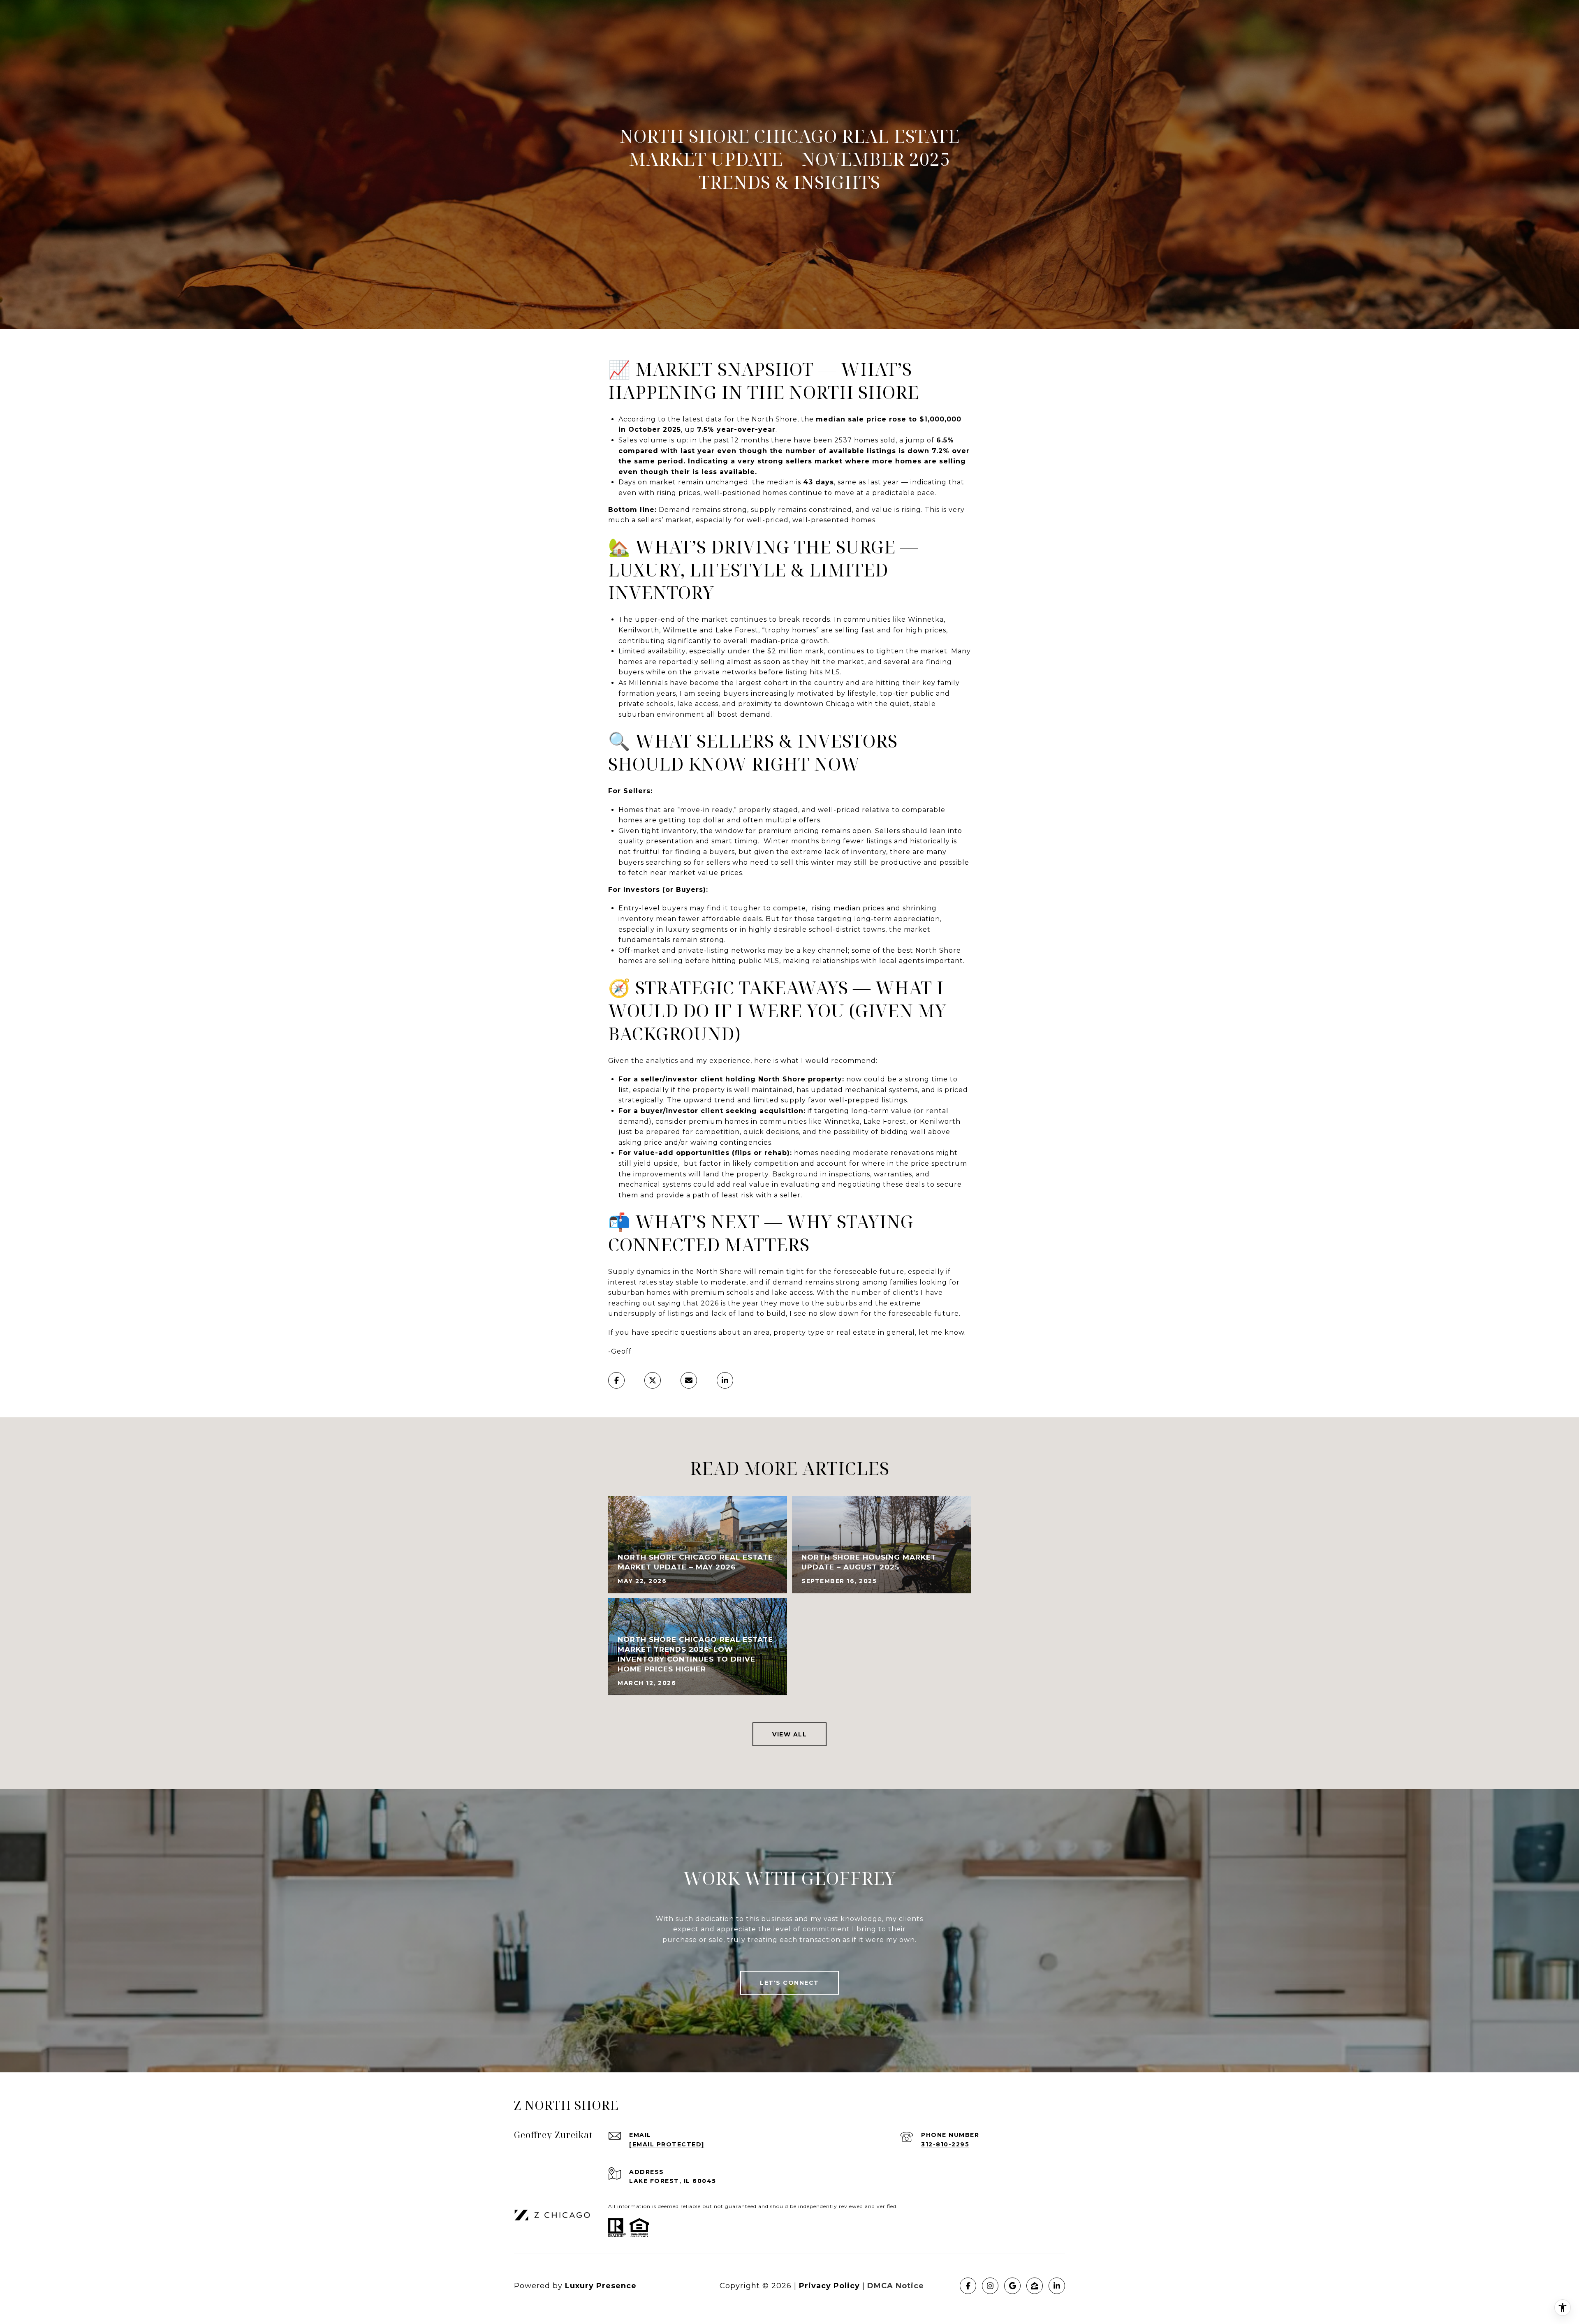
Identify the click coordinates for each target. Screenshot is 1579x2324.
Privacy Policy (829, 2286)
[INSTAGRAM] (990, 2286)
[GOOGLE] (1012, 2286)
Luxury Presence (601, 2286)
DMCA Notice (896, 2286)
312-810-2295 (945, 2144)
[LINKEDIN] (1057, 2286)
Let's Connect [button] (789, 1983)
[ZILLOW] (1035, 2286)
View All (789, 1734)
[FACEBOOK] (968, 2286)
